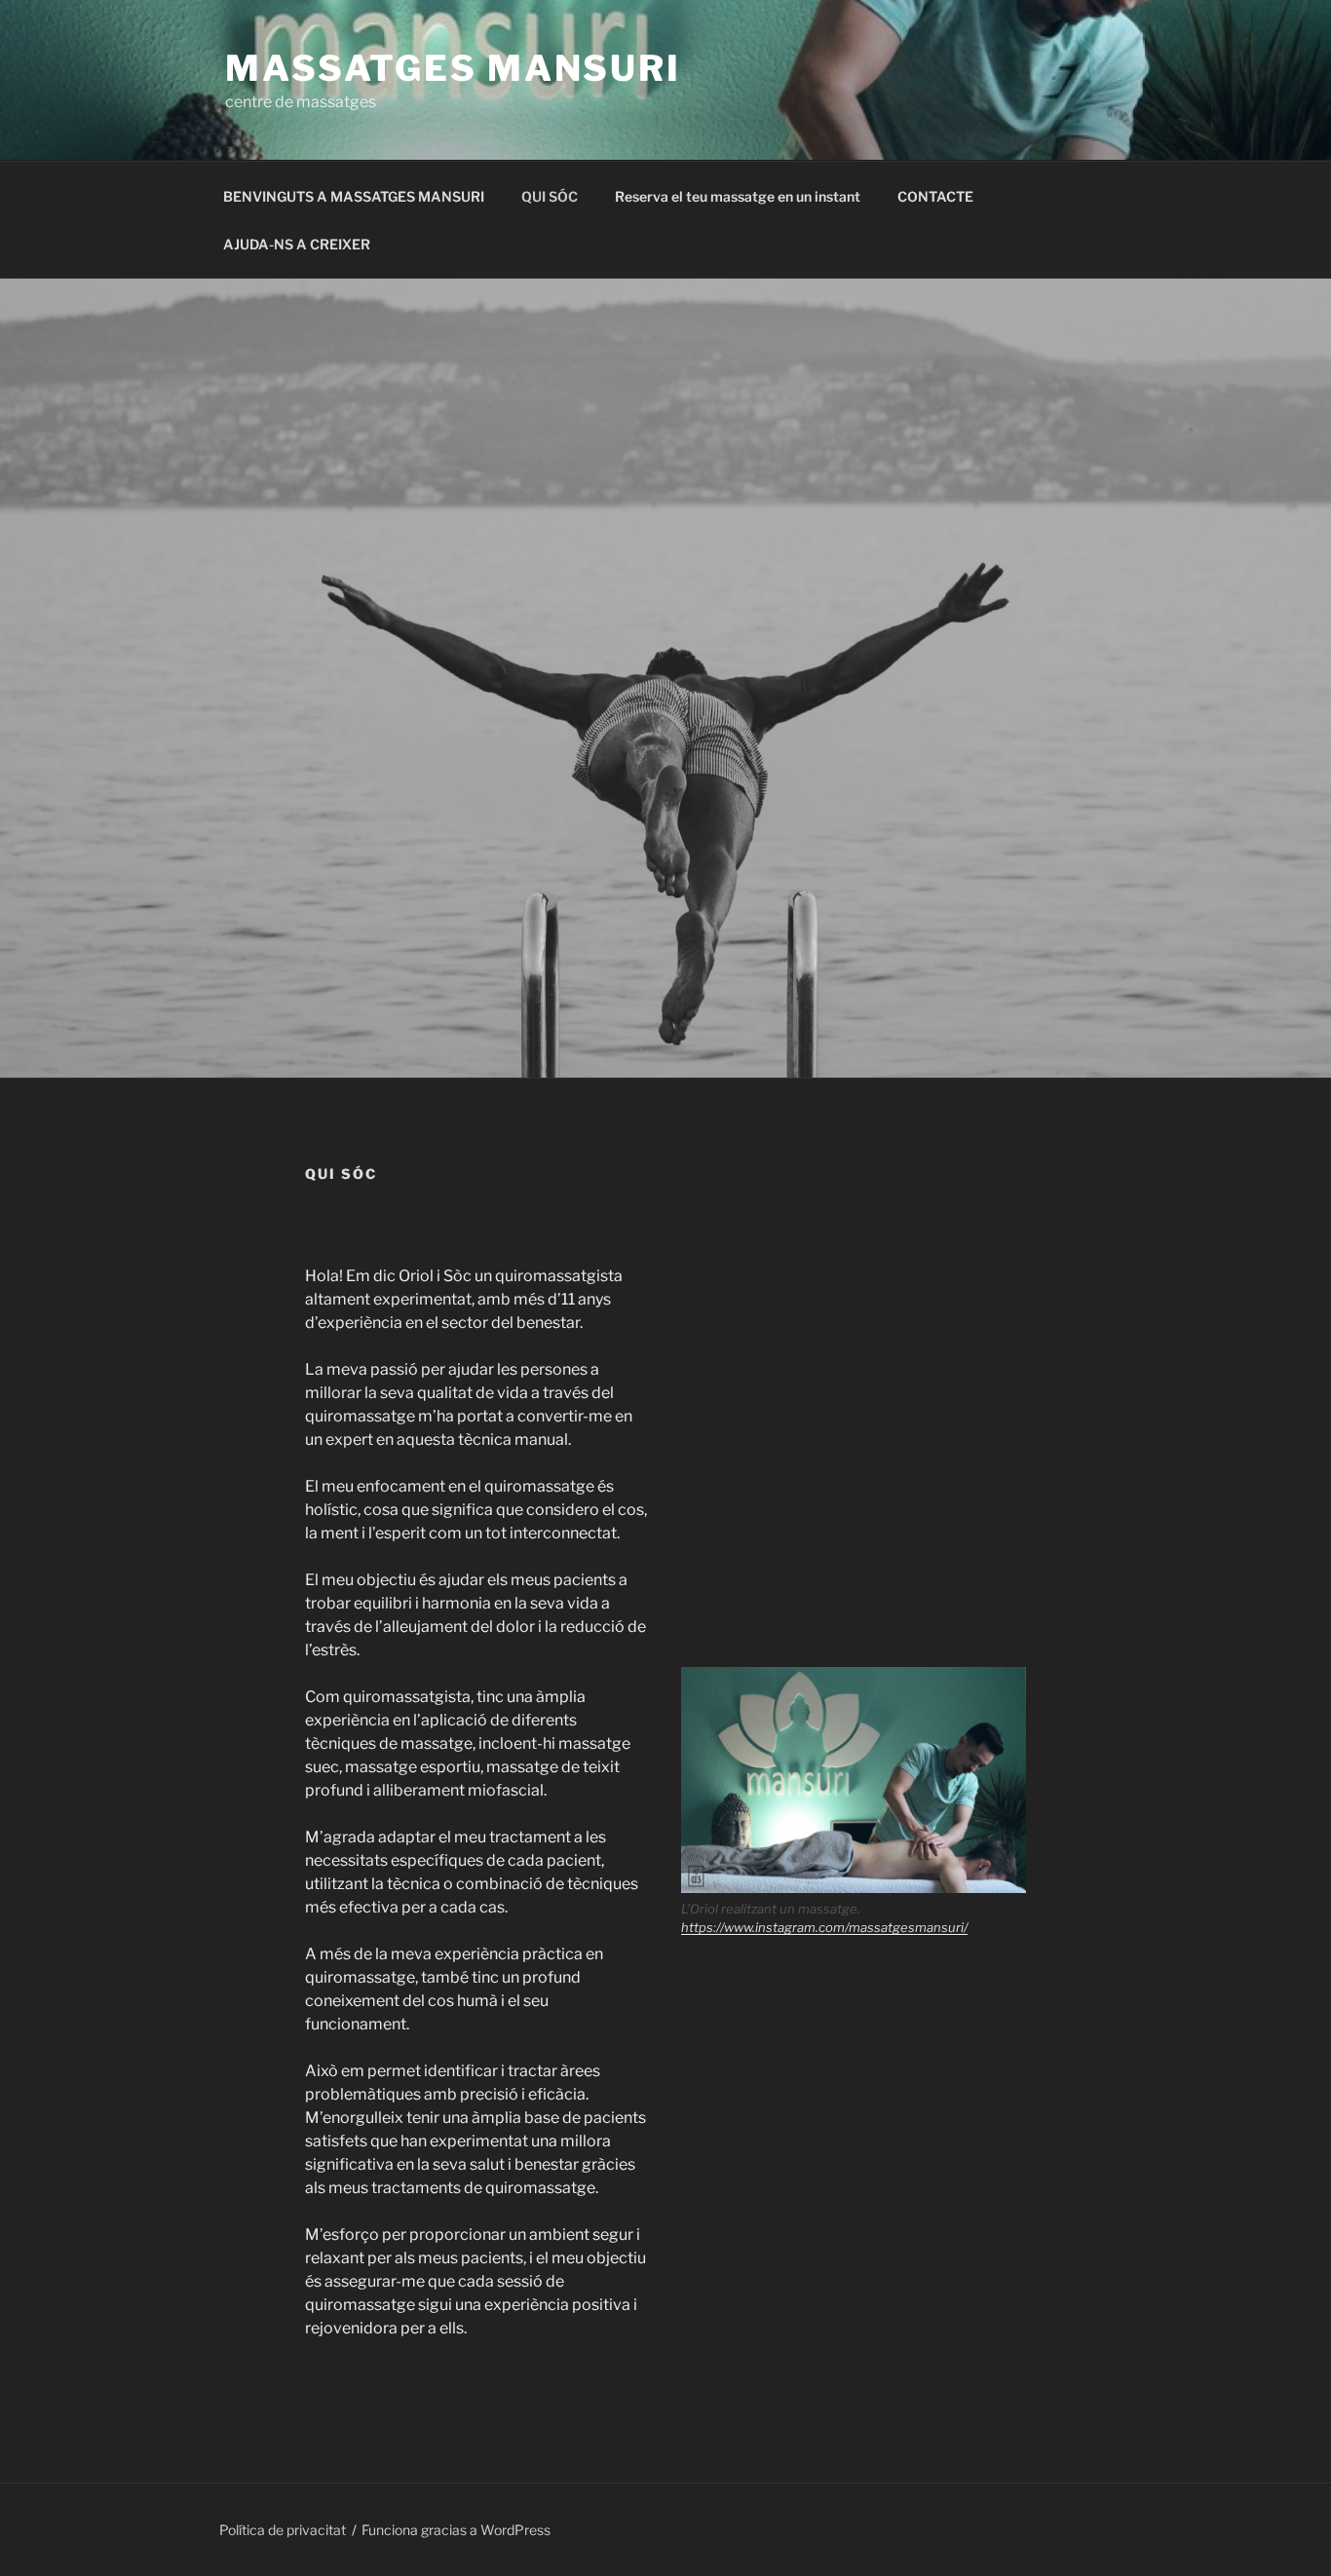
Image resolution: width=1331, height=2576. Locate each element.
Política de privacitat (283, 2530)
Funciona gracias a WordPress (456, 2530)
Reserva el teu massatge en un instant (738, 196)
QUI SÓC (550, 196)
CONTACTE (935, 196)
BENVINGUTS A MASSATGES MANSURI (354, 196)
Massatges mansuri (453, 68)
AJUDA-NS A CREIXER (297, 244)
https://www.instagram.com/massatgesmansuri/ (824, 1927)
